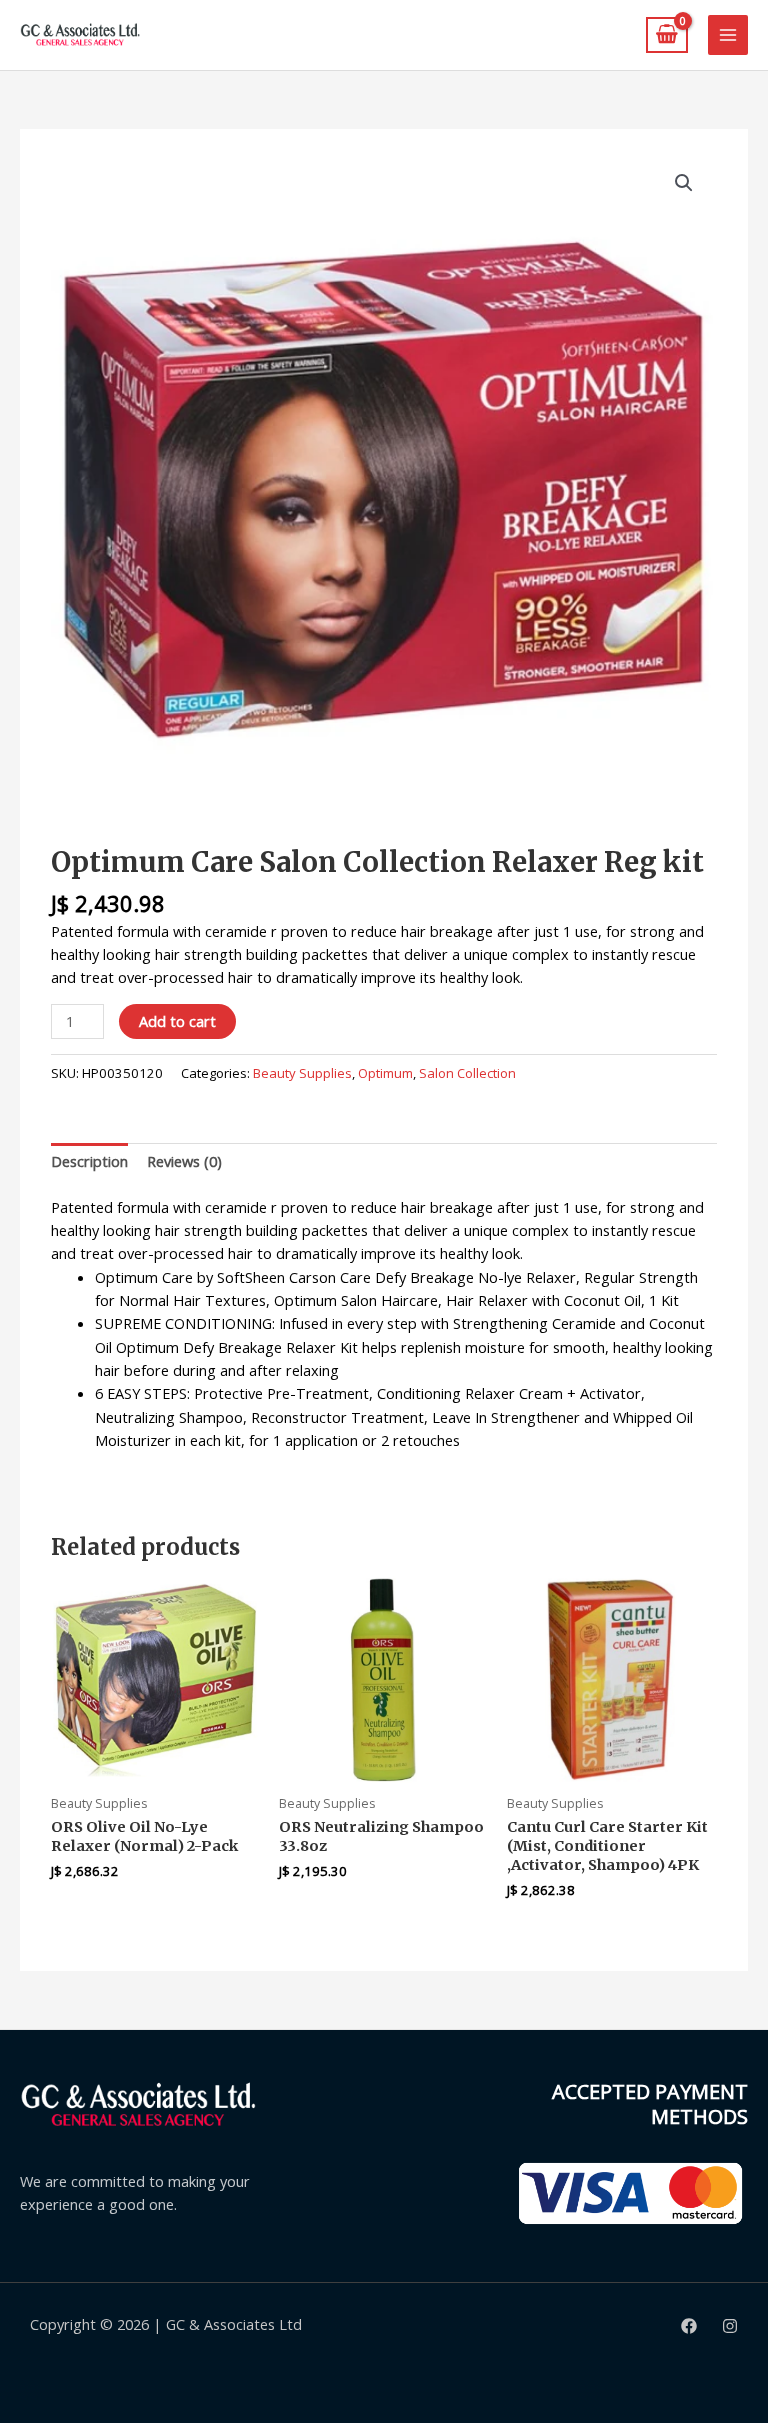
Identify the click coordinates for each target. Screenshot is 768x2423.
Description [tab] (89, 1161)
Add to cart (177, 1021)
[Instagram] (730, 2326)
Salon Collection (467, 1073)
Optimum (385, 1073)
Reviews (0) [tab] (184, 1161)
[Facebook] (689, 2326)
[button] (684, 183)
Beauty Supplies (302, 1073)
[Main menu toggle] (728, 35)
